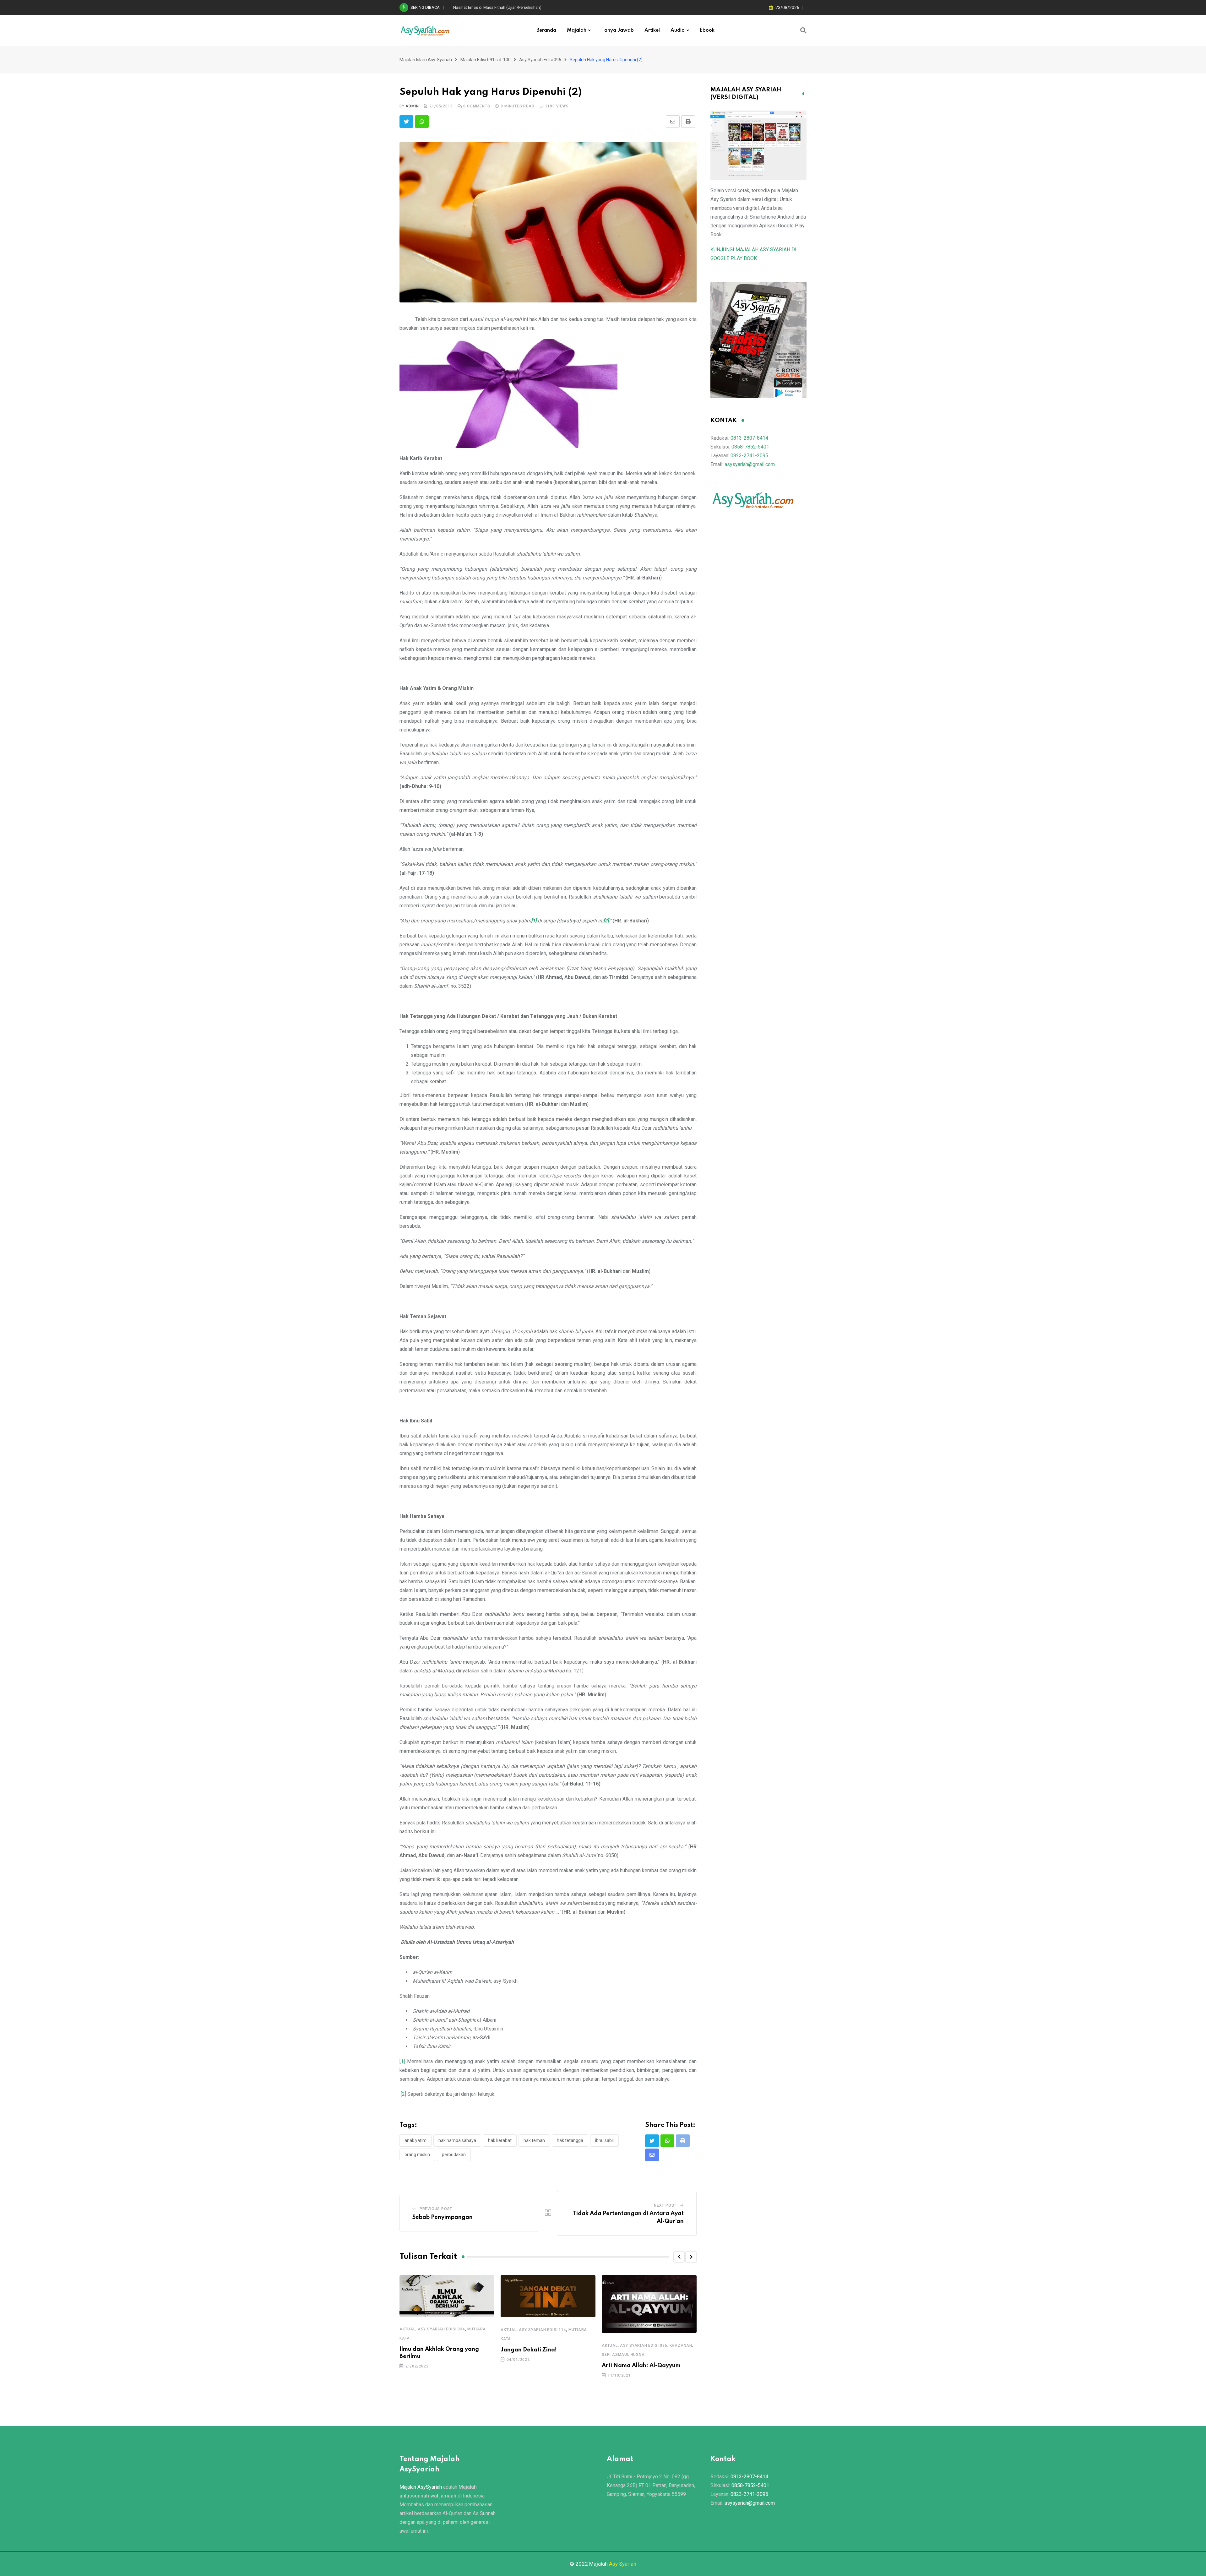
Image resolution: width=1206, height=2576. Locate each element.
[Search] (803, 30)
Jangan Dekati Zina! (529, 2350)
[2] (403, 2094)
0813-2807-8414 (749, 438)
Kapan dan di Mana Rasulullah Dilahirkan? (491, 7)
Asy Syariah (623, 2564)
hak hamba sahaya (457, 2140)
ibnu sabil (604, 2140)
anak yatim (416, 2140)
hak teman (534, 2140)
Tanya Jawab (618, 30)
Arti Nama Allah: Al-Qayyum (641, 2366)
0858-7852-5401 (750, 447)
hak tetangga (570, 2140)
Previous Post (436, 2209)
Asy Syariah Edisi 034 (441, 2329)
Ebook (707, 30)
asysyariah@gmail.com (750, 464)
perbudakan (454, 2155)
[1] (402, 2061)
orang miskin (417, 2155)
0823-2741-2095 (749, 456)
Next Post (665, 2205)
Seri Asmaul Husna (623, 2355)
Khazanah (681, 2345)
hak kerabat (500, 2140)
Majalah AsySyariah (421, 2487)
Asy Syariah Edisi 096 (644, 2345)
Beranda (546, 30)
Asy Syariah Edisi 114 (543, 2330)
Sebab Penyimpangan (443, 2217)
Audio (678, 30)
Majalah (577, 30)
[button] (679, 2257)
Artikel (652, 30)
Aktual (407, 2329)
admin (412, 106)
